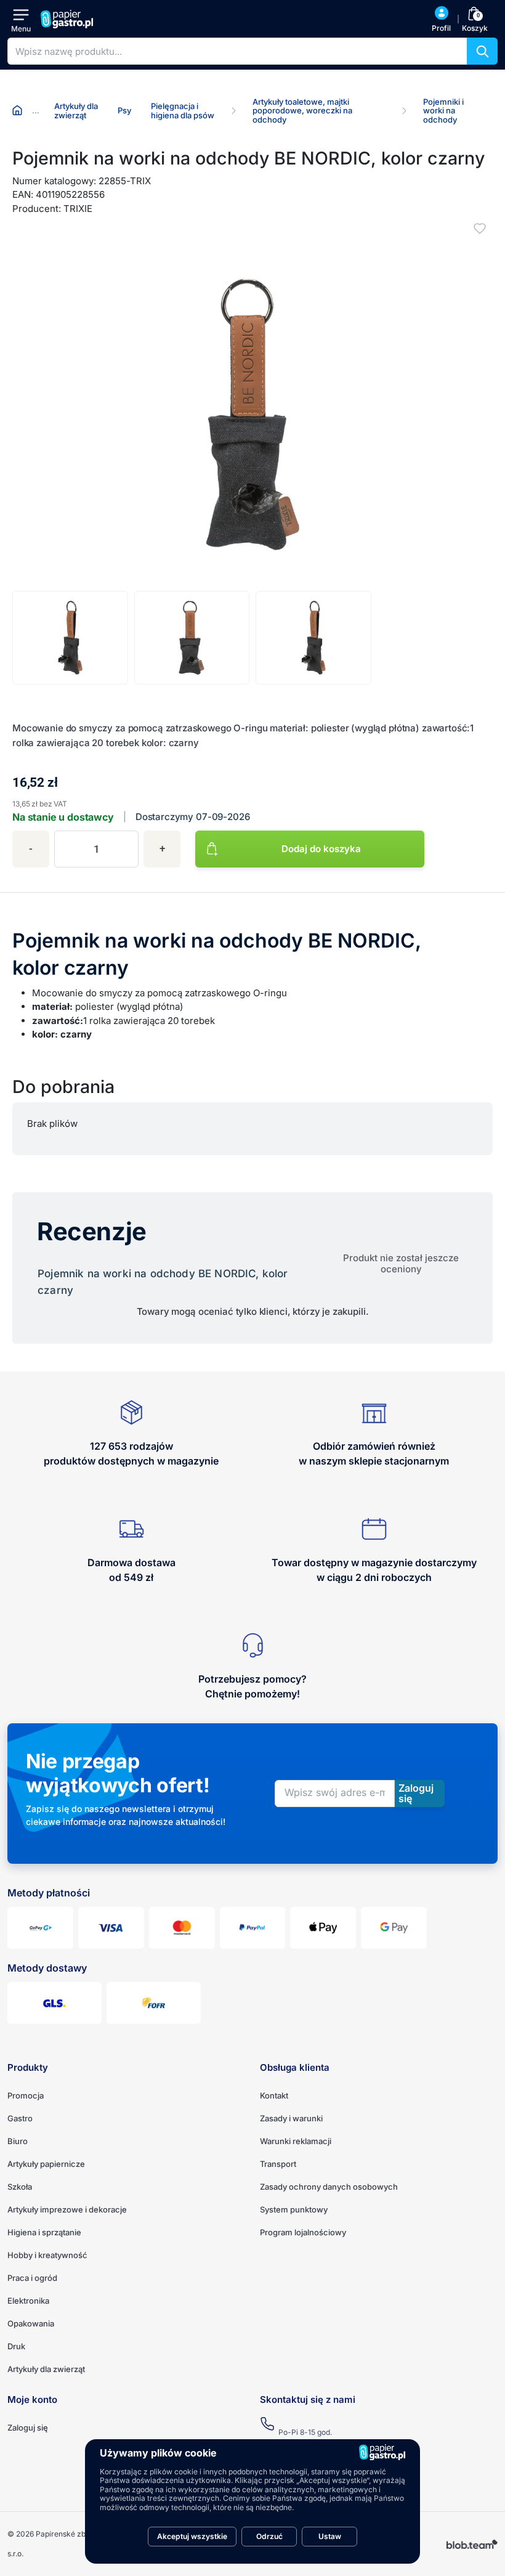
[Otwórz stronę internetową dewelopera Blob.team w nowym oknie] (472, 2544)
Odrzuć (269, 2536)
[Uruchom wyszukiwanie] (482, 51)
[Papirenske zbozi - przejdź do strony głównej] (68, 19)
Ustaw (330, 2536)
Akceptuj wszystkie (192, 2536)
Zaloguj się (28, 2428)
